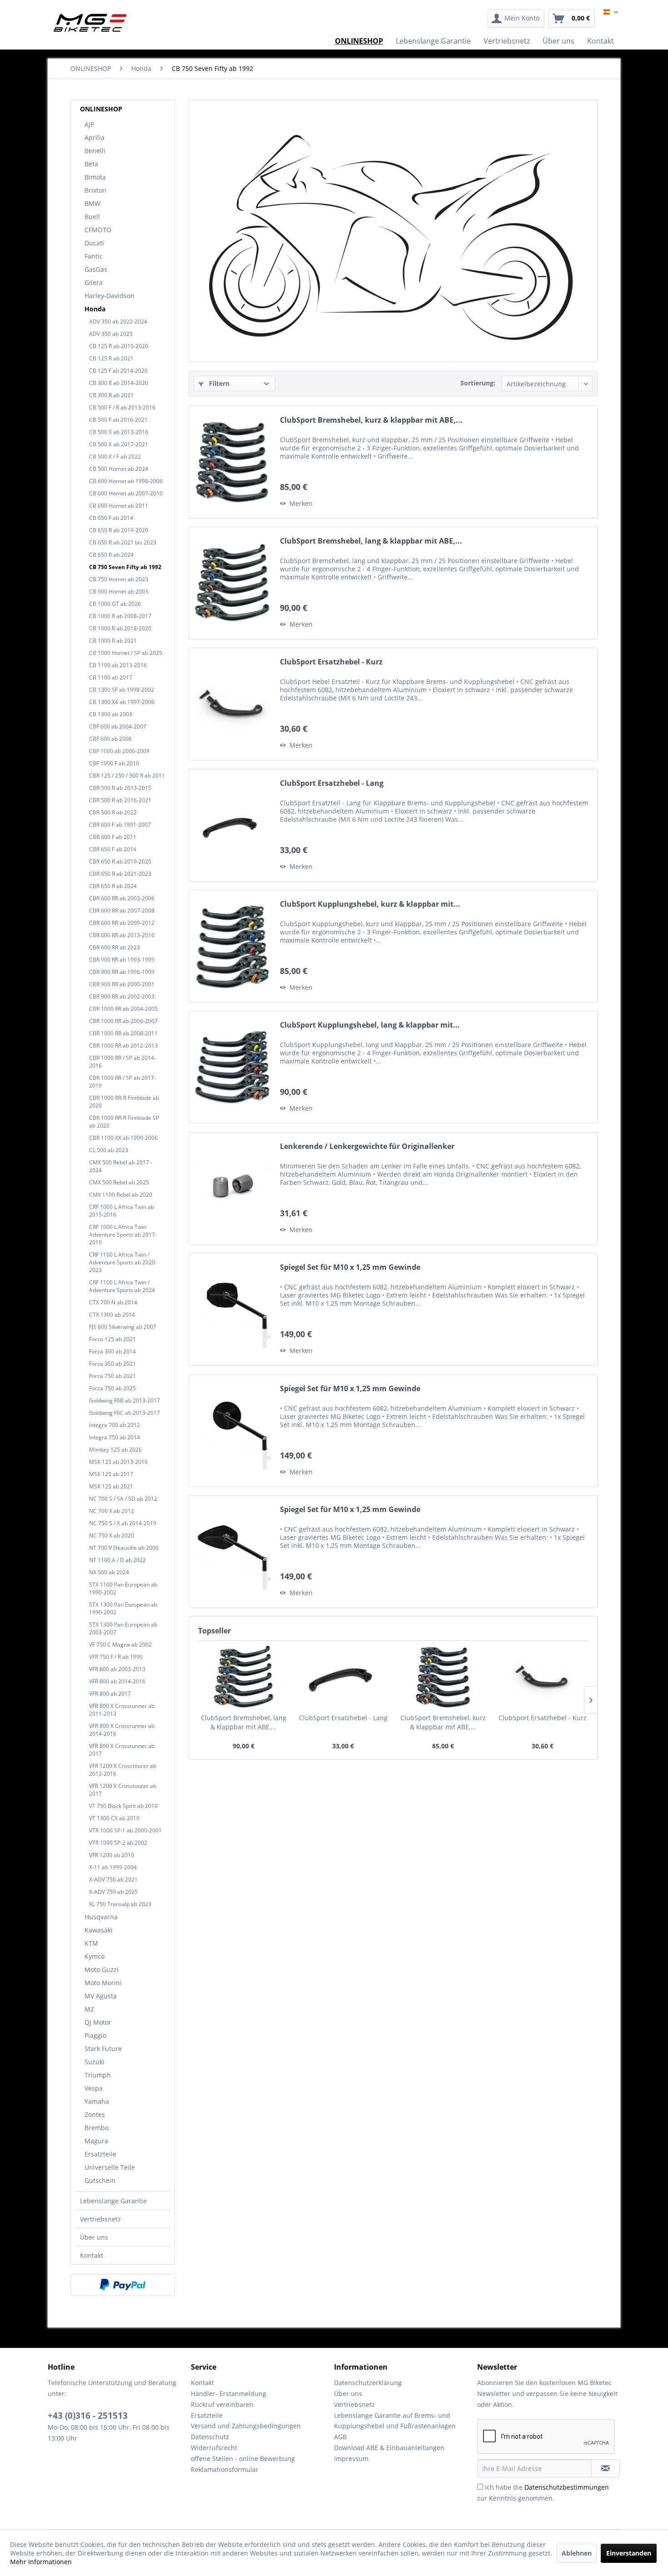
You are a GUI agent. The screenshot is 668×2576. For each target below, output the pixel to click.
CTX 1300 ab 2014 (112, 1315)
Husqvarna (101, 1917)
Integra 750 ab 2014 (115, 1437)
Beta (91, 164)
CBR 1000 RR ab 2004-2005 (123, 1009)
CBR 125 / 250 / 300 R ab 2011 (127, 776)
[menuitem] (516, 19)
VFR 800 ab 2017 (110, 1694)
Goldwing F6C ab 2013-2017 (125, 1413)
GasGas (96, 269)
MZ (89, 2009)
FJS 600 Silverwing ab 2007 (123, 1327)
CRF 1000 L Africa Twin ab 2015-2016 (122, 1211)
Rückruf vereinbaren (222, 2404)
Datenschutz (210, 2437)
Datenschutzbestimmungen (567, 2487)
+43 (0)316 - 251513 (88, 2416)
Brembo (97, 2128)
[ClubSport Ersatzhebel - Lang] (232, 825)
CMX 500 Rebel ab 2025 (119, 1182)
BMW (92, 203)
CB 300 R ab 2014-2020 (119, 383)
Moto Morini (103, 1983)
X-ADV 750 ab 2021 (113, 1880)
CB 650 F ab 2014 (111, 518)
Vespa (94, 2088)
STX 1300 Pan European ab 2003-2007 (123, 1628)
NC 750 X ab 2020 (112, 1535)
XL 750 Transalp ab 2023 (120, 1904)
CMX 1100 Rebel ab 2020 (121, 1195)
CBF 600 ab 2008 (110, 739)
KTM (91, 1943)
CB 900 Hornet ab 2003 (119, 592)
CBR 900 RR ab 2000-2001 (122, 984)
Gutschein (100, 2180)
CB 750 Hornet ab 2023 (119, 579)
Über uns (94, 2237)
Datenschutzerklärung (368, 2383)
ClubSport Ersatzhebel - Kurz (331, 662)
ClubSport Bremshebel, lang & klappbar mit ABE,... (371, 541)
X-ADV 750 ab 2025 (113, 1892)
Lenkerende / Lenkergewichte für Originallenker (367, 1146)
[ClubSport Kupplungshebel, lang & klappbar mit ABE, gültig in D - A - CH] (232, 1067)
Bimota (95, 177)
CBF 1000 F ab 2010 (114, 763)
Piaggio (95, 2035)
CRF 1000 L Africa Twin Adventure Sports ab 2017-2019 (123, 1235)
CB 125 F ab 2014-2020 (118, 371)
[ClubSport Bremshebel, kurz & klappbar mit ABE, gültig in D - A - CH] (232, 462)
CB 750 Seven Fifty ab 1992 (125, 567)
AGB (340, 2437)
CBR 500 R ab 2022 (113, 812)
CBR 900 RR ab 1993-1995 (122, 960)
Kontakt (92, 2255)
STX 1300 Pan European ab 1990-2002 (123, 1608)
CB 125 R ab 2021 (111, 358)
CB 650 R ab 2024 (111, 555)
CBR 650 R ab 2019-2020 (120, 861)
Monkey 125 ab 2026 (115, 1450)
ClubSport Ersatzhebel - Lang (332, 783)
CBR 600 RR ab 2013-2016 (122, 935)
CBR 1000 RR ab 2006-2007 (123, 1021)
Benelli (95, 151)
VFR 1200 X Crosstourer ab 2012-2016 (123, 1770)
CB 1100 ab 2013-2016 (118, 665)
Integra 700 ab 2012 (115, 1425)
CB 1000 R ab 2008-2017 (120, 616)
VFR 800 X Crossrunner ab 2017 (122, 1750)
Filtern (218, 383)
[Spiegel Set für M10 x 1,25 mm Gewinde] (232, 1309)
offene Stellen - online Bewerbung (243, 2459)
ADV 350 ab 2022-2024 (118, 322)
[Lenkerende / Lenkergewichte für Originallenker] (232, 1188)
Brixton (95, 190)
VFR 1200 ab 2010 (112, 1855)
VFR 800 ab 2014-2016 (117, 1681)
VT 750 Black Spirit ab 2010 (123, 1806)
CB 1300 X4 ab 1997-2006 (122, 702)
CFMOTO (98, 230)
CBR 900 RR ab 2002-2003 (122, 996)
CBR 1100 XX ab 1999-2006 (123, 1138)
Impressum (351, 2459)
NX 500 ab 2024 (109, 1572)
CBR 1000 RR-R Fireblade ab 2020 (124, 1102)
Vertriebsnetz (100, 2219)
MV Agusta (101, 1996)
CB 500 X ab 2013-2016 (119, 432)
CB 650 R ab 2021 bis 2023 (123, 542)
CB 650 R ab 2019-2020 (119, 530)
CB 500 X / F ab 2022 (115, 457)
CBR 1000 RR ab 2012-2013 (123, 1046)
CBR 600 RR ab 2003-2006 (122, 898)
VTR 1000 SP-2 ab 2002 (118, 1843)
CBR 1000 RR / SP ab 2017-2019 (122, 1082)
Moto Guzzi (102, 1969)
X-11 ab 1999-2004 (113, 1867)
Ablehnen (577, 2553)
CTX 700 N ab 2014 (113, 1302)
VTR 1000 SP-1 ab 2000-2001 (125, 1830)
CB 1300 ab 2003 (111, 714)
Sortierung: (478, 383)
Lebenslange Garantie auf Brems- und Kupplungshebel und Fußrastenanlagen (395, 2421)
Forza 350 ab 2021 (112, 1364)
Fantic (94, 256)
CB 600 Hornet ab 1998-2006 (126, 481)
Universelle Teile (110, 2167)
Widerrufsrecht (214, 2448)
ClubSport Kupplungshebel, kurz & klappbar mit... (370, 904)
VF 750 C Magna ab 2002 (120, 1645)
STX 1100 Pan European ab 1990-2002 (123, 1588)
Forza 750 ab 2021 (112, 1376)
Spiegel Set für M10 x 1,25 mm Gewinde (350, 1267)
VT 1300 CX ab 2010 (114, 1818)
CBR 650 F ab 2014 (113, 849)
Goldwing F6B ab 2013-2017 (125, 1400)
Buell (92, 217)
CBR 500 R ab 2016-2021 (120, 800)
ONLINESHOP (101, 109)
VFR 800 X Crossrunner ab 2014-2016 (122, 1730)
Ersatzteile (100, 2154)
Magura (96, 2141)
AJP (89, 124)
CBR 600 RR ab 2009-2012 (122, 923)
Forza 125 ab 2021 (112, 1339)
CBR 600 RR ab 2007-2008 (122, 911)
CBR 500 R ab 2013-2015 (120, 788)
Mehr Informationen (41, 2562)
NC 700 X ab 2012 (112, 1511)
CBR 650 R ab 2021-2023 (120, 874)
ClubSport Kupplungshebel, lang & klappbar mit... (370, 1025)
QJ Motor (98, 2022)
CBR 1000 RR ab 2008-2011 (123, 1033)
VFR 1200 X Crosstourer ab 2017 (123, 1790)
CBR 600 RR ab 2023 (115, 947)
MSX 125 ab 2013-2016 (118, 1462)
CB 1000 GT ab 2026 (115, 604)
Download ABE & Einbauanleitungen (389, 2448)
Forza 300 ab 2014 (112, 1351)
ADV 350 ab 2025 (111, 334)
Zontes (95, 2114)
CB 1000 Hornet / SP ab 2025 (126, 653)
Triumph (98, 2075)
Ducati (94, 243)
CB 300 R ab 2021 (111, 395)
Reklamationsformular (225, 2469)
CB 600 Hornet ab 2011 (119, 506)
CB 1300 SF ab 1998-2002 (122, 690)
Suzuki (95, 2062)
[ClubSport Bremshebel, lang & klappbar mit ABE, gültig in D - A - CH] (232, 583)
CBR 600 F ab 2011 (113, 837)
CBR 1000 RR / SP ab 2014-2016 (122, 1062)
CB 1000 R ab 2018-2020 (120, 628)
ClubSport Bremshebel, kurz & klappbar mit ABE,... (371, 420)
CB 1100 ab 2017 (111, 677)
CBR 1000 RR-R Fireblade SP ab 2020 (124, 1122)
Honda (95, 309)
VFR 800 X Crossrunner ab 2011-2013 (122, 1710)
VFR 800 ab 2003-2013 (117, 1669)
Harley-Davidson (110, 296)
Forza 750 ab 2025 (112, 1388)
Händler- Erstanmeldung (229, 2394)
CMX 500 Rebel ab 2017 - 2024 (121, 1166)
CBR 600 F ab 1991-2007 (120, 825)
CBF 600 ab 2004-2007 (118, 726)
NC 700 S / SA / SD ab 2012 (123, 1499)
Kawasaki (99, 1930)
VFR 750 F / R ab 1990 (116, 1657)
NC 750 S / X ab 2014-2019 (123, 1523)
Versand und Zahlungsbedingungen (246, 2426)
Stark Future (103, 2049)
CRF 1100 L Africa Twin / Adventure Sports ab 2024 (122, 1286)
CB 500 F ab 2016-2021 (118, 420)
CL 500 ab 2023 (109, 1150)
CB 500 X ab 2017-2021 (119, 444)
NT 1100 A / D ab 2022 (117, 1560)
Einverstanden (629, 2553)
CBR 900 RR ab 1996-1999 (122, 972)
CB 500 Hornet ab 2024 (119, 469)
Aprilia (95, 137)
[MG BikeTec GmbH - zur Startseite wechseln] (90, 23)
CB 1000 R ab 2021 (113, 641)
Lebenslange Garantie (113, 2201)
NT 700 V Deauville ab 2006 (124, 1548)
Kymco (95, 1956)
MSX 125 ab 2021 (111, 1486)
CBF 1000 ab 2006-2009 (119, 751)
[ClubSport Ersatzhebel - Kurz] (232, 704)
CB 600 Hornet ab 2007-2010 (126, 493)
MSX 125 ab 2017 (111, 1474)
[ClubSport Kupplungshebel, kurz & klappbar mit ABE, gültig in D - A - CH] (232, 946)
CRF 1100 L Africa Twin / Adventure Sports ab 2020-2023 (123, 1262)
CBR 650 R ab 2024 (113, 886)
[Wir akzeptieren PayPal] (123, 2285)
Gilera (94, 282)
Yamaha (97, 2101)
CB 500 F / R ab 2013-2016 (122, 407)
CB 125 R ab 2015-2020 (119, 346)
